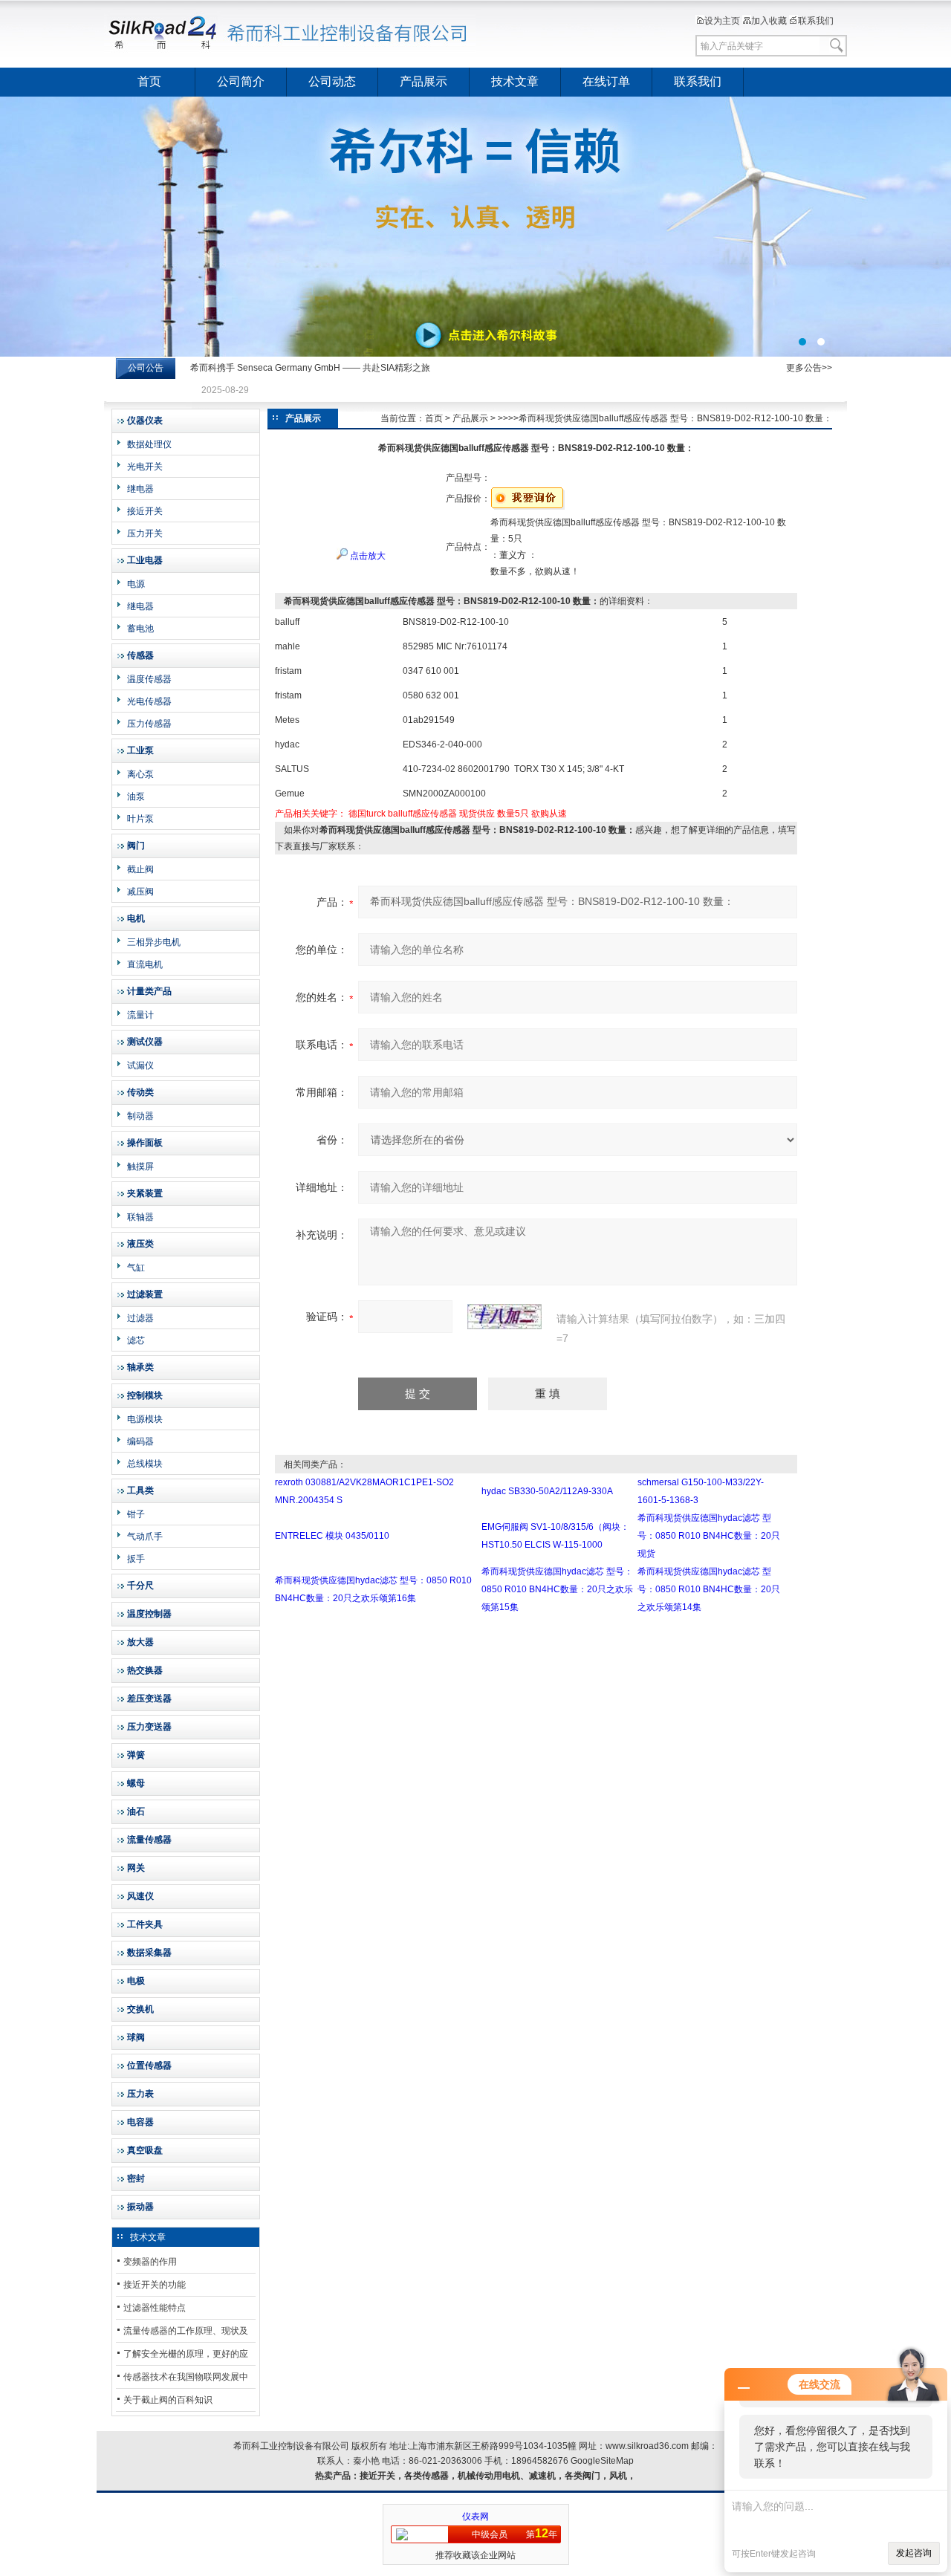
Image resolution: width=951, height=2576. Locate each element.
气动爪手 (145, 1537)
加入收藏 (769, 21)
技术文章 (515, 81)
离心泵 (140, 774)
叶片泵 (140, 819)
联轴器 (140, 1217)
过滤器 (140, 1318)
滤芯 (136, 1340)
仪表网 (475, 2517)
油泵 (136, 797)
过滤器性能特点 (155, 2308)
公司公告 (146, 368)
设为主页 (722, 21)
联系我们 (816, 21)
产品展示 (423, 81)
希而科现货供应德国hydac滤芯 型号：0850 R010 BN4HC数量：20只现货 (709, 1536)
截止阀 (140, 869)
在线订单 (606, 81)
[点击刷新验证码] (504, 1317)
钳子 (136, 1514)
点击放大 (367, 556)
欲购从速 (549, 814)
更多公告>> (809, 368)
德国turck (367, 814)
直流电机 (145, 964)
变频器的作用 (150, 2262)
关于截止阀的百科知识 (168, 2400)
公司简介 (241, 81)
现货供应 (477, 814)
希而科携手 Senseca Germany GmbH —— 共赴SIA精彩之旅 (310, 368)
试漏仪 (140, 1065)
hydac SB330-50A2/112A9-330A (547, 1491)
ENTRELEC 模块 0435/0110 (332, 1536)
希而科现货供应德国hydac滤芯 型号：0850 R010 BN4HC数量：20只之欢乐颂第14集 (709, 1589)
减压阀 (140, 892)
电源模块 (145, 1419)
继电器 (140, 489)
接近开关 (145, 511)
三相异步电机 (154, 942)
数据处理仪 (149, 444)
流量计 (140, 1015)
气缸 (136, 1268)
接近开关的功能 (155, 2285)
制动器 (140, 1116)
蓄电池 (140, 629)
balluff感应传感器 (422, 814)
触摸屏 (140, 1167)
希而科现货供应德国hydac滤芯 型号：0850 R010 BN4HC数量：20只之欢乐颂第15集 (557, 1589)
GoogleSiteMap (602, 2461)
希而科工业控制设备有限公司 (290, 33)
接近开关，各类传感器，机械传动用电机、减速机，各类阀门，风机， (498, 2476)
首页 (149, 81)
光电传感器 (149, 701)
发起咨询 (914, 2553)
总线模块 (145, 1464)
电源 (136, 584)
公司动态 (332, 81)
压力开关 (145, 533)
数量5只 (513, 814)
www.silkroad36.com (647, 2446)
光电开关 (145, 467)
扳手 (136, 1559)
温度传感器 (149, 679)
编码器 (140, 1441)
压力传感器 (149, 724)
